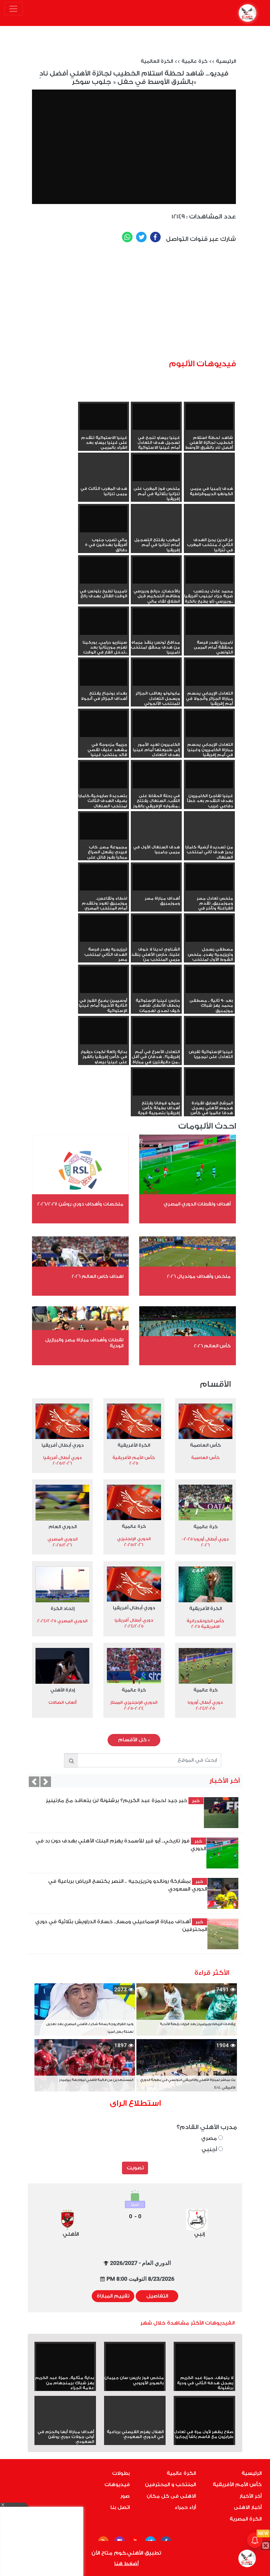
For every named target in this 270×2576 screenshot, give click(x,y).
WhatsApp (127, 237)
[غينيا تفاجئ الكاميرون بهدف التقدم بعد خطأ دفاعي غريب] (209, 775)
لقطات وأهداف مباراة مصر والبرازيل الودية (84, 1343)
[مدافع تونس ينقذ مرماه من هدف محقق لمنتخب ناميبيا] (156, 622)
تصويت (135, 2168)
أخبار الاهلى (248, 2508)
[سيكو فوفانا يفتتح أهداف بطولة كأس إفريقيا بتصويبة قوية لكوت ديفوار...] (156, 1082)
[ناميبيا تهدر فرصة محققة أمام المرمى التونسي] (209, 622)
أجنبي (210, 2150)
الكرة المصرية (246, 2519)
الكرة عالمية (181, 2473)
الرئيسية (226, 61)
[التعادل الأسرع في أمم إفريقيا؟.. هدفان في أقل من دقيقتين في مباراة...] (156, 1031)
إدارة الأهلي (63, 1690)
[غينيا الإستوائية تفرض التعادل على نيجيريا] (209, 1031)
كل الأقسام (134, 1740)
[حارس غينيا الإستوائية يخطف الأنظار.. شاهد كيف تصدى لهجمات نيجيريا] (156, 980)
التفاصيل (157, 2296)
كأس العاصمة (205, 1445)
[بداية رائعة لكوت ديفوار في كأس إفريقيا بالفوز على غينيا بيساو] (104, 1031)
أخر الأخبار (250, 2496)
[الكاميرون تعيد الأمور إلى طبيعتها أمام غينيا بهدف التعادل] (156, 724)
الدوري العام (63, 1527)
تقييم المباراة (113, 2296)
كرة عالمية (194, 61)
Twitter (141, 237)
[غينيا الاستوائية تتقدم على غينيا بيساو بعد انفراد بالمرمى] (104, 417)
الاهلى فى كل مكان (171, 2496)
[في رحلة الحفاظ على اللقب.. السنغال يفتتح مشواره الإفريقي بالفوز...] (156, 775)
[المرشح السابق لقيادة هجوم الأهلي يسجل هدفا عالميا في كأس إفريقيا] (209, 1082)
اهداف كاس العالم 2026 (98, 1276)
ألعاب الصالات (63, 1702)
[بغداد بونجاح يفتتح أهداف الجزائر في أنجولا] (104, 672)
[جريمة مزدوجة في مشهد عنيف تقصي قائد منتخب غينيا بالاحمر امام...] (104, 724)
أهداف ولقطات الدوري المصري (197, 1204)
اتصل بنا (120, 2508)
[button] (34, 1782)
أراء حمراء (185, 2508)
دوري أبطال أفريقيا (63, 1445)
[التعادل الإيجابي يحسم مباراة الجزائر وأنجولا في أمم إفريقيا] (209, 672)
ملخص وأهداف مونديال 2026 (199, 1276)
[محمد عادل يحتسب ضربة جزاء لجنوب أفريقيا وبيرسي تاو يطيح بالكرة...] (209, 570)
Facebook (155, 237)
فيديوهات (117, 2485)
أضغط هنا (126, 2564)
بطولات (121, 2473)
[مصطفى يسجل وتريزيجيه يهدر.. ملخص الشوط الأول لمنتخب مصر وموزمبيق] (209, 928)
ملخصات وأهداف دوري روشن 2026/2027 (80, 1204)
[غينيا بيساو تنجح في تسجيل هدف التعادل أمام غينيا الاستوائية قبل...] (156, 417)
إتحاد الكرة (63, 1608)
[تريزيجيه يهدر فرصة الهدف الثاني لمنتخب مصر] (104, 928)
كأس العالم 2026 (212, 1346)
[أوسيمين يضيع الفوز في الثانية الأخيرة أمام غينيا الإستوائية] (104, 980)
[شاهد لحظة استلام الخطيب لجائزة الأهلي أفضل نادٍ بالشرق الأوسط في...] (209, 417)
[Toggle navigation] (14, 9)
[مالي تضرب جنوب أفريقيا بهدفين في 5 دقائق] (104, 519)
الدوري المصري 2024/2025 (62, 1621)
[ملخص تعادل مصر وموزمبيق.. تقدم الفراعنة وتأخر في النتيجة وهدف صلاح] (209, 878)
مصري (210, 2138)
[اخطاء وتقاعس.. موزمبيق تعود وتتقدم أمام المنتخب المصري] (104, 878)
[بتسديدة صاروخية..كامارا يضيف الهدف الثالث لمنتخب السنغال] (104, 775)
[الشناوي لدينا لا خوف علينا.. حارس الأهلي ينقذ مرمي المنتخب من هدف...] (156, 928)
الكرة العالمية (157, 61)
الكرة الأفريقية (134, 1445)
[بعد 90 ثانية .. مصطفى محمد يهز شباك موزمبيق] (209, 980)
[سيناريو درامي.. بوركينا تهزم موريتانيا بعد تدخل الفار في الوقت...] (104, 622)
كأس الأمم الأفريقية (237, 2485)
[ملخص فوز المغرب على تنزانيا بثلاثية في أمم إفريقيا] (156, 468)
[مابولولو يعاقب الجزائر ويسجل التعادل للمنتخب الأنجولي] (156, 672)
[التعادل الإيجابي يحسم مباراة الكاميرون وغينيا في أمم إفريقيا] (209, 724)
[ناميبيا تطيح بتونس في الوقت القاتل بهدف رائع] (104, 570)
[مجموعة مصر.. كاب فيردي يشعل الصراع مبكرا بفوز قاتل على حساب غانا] (104, 826)
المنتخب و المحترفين (170, 2485)
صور (125, 2496)
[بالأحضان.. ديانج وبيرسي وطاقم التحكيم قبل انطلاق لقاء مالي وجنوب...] (156, 570)
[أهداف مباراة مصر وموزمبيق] (156, 878)
